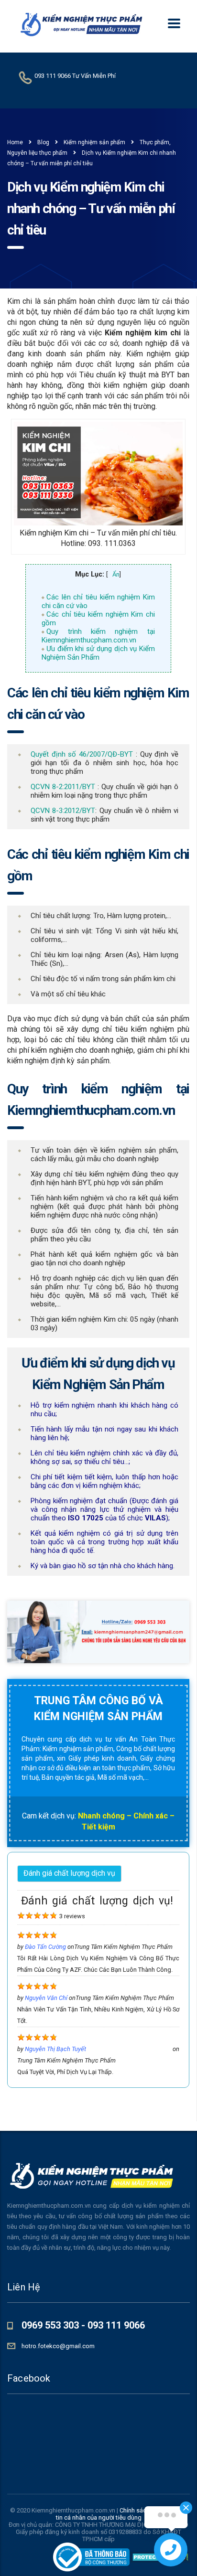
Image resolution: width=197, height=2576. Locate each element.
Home (15, 142)
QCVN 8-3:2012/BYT (63, 811)
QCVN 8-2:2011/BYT (63, 787)
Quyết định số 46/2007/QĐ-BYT (82, 754)
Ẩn (116, 574)
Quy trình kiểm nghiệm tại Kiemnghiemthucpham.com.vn (98, 636)
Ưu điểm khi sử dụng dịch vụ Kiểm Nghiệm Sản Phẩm (98, 653)
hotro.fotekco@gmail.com (58, 2346)
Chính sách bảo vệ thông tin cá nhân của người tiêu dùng (122, 2514)
